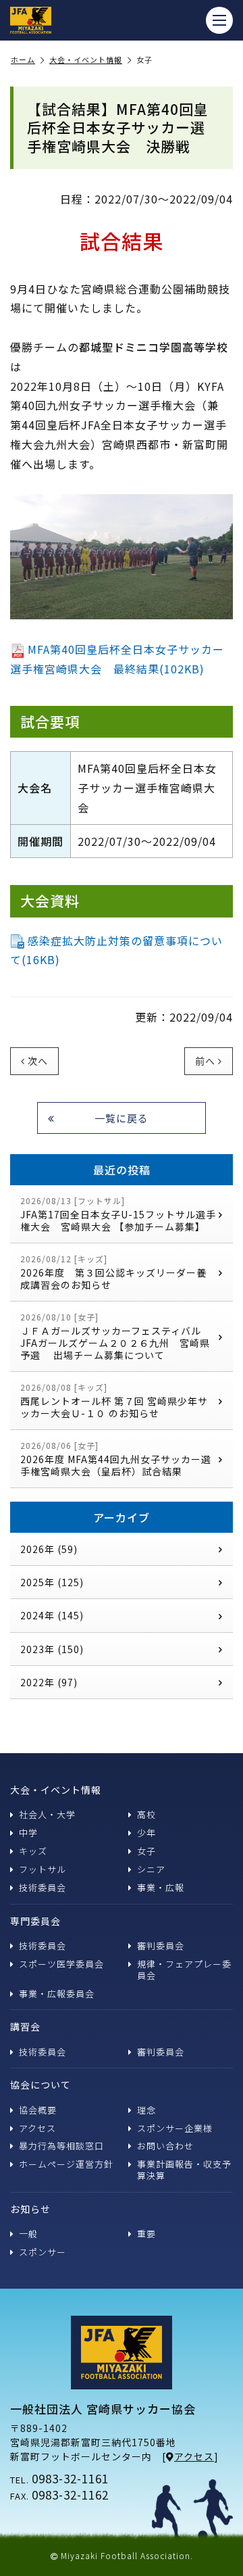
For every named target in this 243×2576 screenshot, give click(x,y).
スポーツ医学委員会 (61, 1964)
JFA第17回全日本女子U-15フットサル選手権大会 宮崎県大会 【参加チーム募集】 (118, 1214)
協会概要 (38, 2110)
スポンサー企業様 (175, 2128)
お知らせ (30, 2209)
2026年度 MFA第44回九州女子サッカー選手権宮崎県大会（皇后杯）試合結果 (116, 1459)
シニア (151, 1869)
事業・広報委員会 (57, 1994)
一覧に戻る (122, 1118)
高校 (146, 1814)
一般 (28, 2234)
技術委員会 (43, 1887)
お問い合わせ (165, 2146)
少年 (146, 1833)
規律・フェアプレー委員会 (184, 1970)
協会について (40, 2084)
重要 (146, 2234)
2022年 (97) (49, 1682)
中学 (28, 1833)
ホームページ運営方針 (66, 2164)
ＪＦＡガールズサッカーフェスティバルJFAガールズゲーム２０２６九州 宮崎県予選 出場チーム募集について (115, 1336)
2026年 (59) (49, 1549)
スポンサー (43, 2252)
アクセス (37, 2128)
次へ (38, 1061)
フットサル (43, 1869)
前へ (205, 1061)
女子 (146, 1851)
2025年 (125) (52, 1582)
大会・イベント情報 (86, 60)
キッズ (33, 1851)
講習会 (25, 2026)
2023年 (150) (52, 1649)
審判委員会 (161, 1946)
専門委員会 (35, 1921)
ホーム (23, 60)
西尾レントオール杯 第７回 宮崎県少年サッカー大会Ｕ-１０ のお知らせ (114, 1401)
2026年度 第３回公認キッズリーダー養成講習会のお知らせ (113, 1272)
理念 (146, 2110)
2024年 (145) (52, 1615)
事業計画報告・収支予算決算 (184, 2170)
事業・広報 (161, 1887)
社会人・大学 (47, 1814)
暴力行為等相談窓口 (61, 2146)
